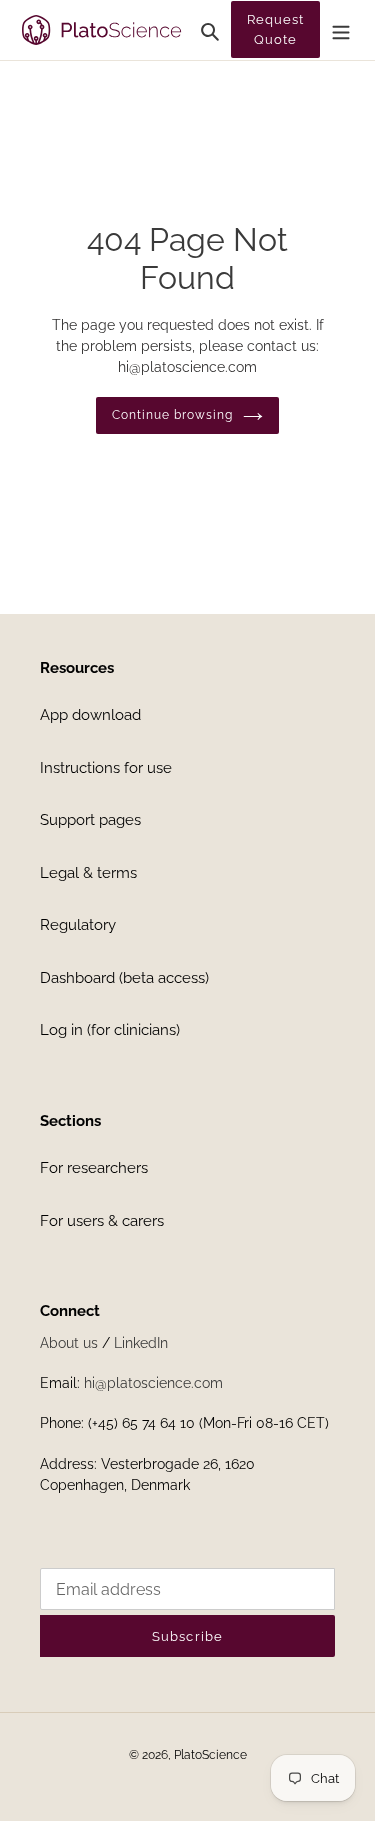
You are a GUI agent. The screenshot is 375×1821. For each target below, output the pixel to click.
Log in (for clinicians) (110, 1030)
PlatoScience (210, 1755)
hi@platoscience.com (153, 1383)
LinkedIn (141, 1343)
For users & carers (102, 1221)
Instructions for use (106, 768)
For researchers (94, 1168)
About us (69, 1343)
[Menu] (341, 30)
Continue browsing (172, 415)
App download (90, 715)
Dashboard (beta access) (124, 978)
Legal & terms (88, 873)
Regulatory (78, 925)
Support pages (90, 820)
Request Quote (275, 29)
